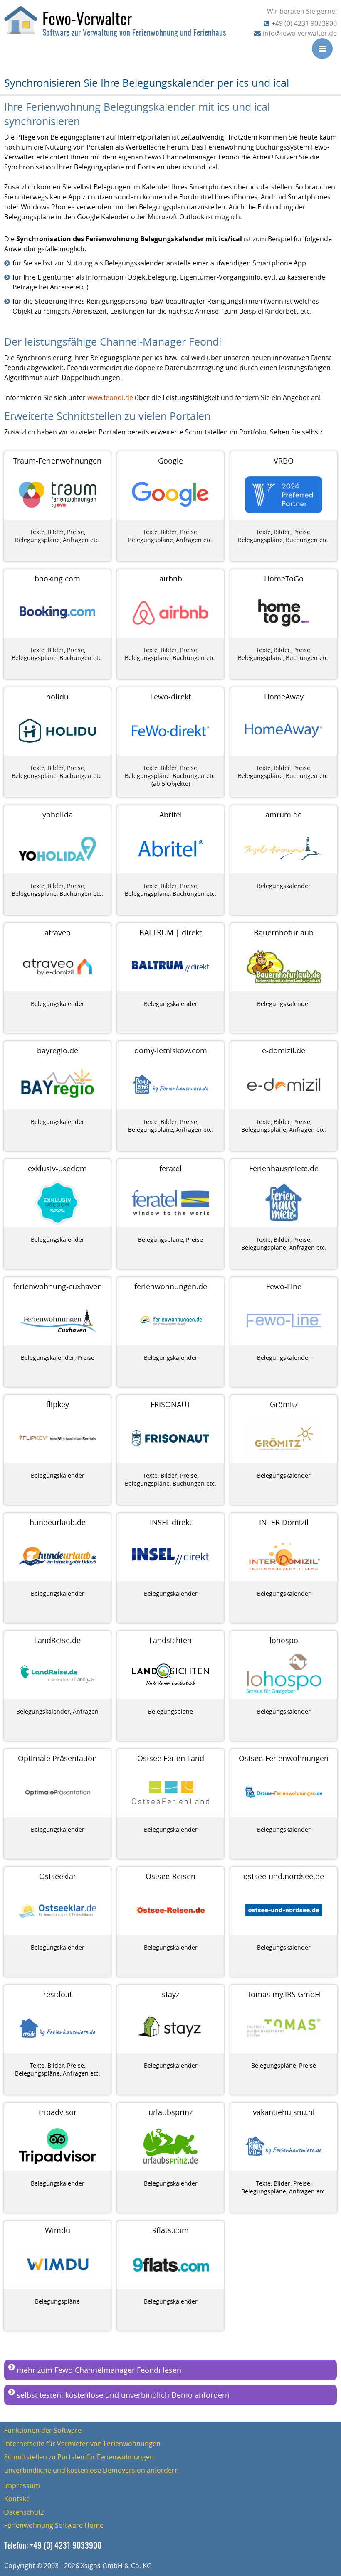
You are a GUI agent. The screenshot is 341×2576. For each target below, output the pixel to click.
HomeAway (284, 697)
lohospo (284, 1640)
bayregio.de (58, 1050)
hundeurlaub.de (58, 1522)
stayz (170, 1994)
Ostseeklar (58, 1876)
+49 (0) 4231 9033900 (304, 23)
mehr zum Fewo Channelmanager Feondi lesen (99, 2370)
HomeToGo (284, 579)
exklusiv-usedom (57, 1168)
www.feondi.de (110, 397)
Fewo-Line (284, 1286)
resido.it (58, 1994)
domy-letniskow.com (171, 1050)
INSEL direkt (171, 1522)
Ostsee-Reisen (170, 1876)
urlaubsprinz (170, 2112)
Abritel (171, 815)
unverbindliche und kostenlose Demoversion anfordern (91, 2470)
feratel (170, 1168)
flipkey (58, 1404)
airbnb (171, 579)
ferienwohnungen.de (171, 1286)
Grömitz (284, 1404)
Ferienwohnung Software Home (54, 2525)
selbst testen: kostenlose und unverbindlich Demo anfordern (123, 2395)
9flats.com (170, 2230)
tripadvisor (58, 2112)
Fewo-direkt (170, 697)
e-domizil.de (284, 1050)
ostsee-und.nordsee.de (284, 1876)
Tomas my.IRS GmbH (284, 1994)
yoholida (58, 815)
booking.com (57, 579)
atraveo (58, 932)
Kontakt (16, 2499)
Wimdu (58, 2230)
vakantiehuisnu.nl (284, 2112)
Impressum (22, 2485)
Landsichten (170, 1640)
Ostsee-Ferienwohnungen (284, 1758)
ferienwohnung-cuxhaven (57, 1286)
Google (170, 461)
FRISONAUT (171, 1404)
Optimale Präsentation (57, 1758)
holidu (57, 697)
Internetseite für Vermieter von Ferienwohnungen (82, 2444)
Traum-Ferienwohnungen (57, 461)
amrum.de (284, 815)
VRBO (284, 461)
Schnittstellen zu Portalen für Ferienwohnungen (79, 2457)
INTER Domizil (284, 1522)
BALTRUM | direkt (170, 932)
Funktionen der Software (43, 2430)
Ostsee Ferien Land (171, 1758)
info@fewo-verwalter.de (300, 33)
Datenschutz (24, 2512)
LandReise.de (57, 1640)
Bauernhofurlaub (284, 932)
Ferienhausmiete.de (284, 1168)
